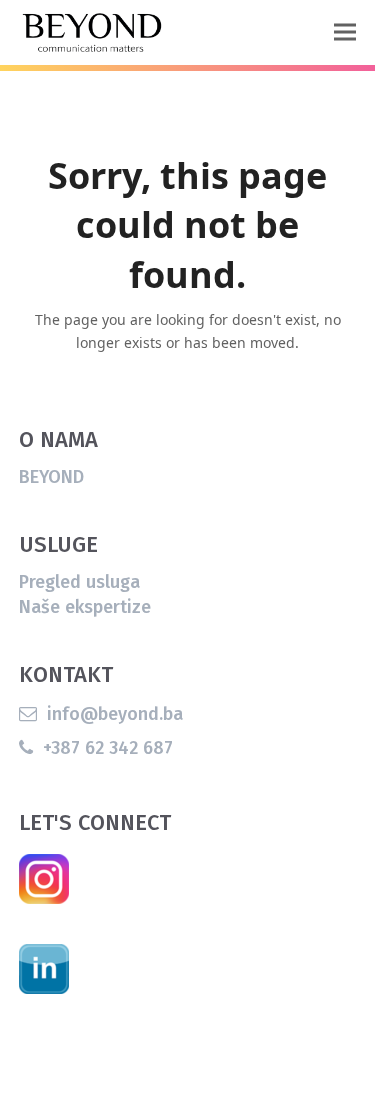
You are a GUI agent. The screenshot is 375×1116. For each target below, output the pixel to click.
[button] (345, 32)
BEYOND (51, 477)
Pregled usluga (79, 582)
